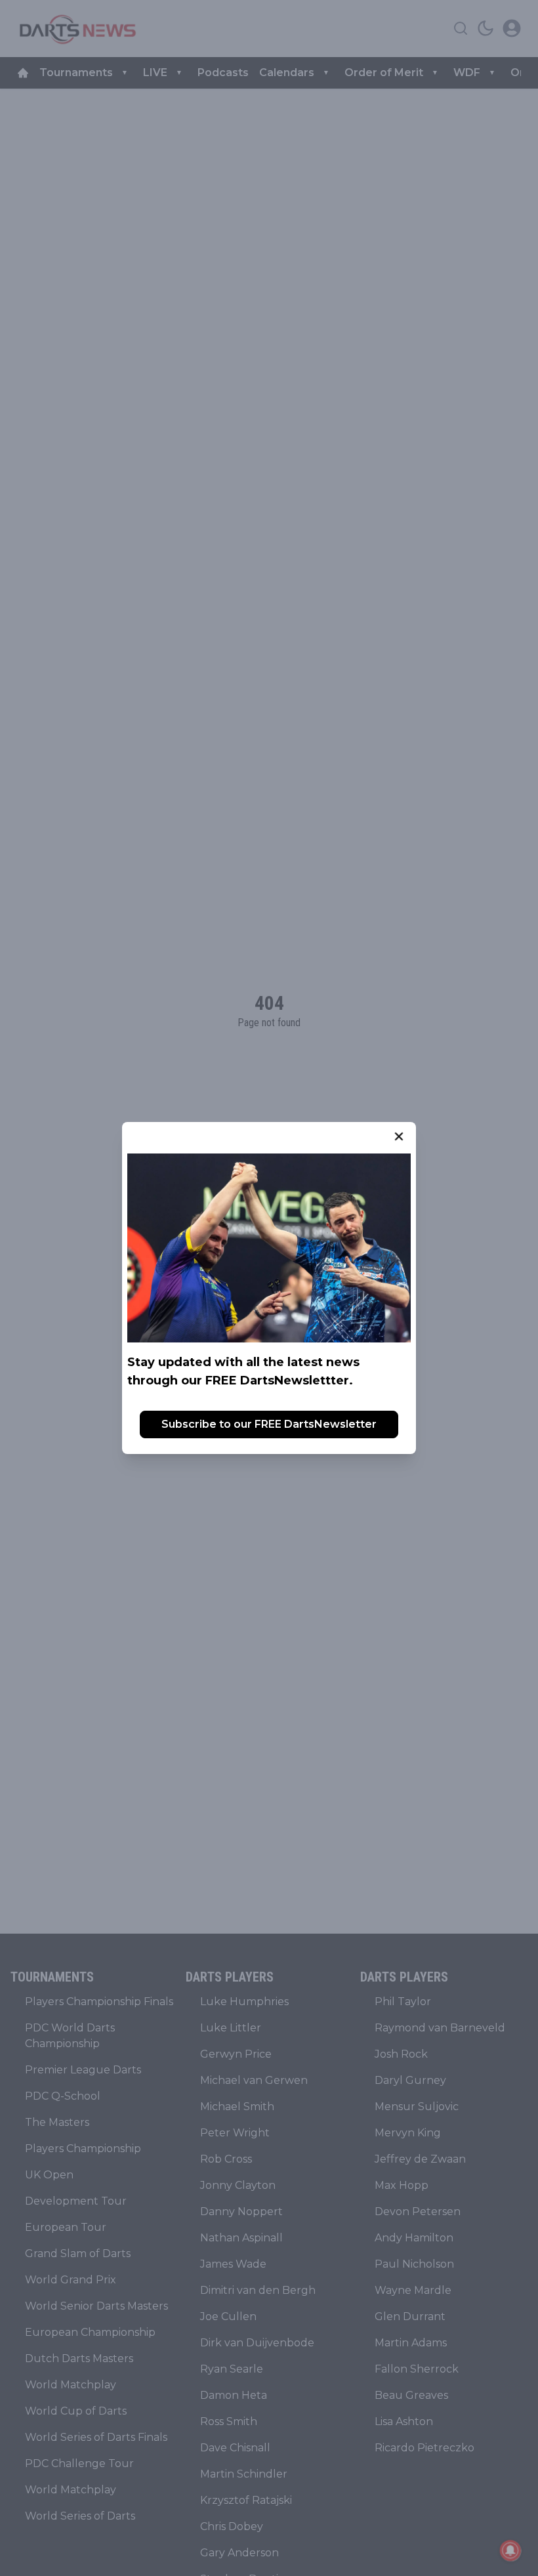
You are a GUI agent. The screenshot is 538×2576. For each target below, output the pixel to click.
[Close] (399, 1136)
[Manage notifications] (510, 2550)
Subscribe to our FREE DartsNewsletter (269, 1424)
